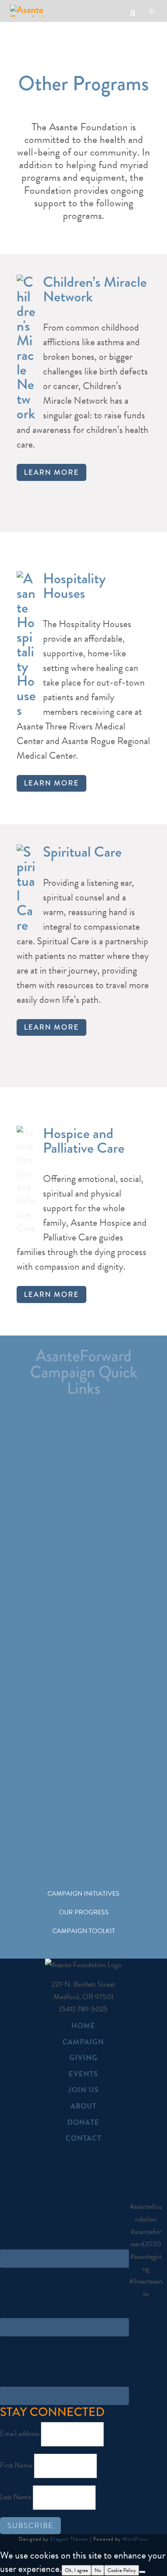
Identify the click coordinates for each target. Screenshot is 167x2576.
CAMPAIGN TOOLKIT (84, 1931)
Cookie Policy (122, 2570)
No (98, 2570)
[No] (142, 2572)
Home (83, 2025)
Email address (20, 2433)
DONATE (83, 2122)
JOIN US (83, 2090)
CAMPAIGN (83, 2042)
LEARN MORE (51, 472)
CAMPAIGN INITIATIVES (83, 1894)
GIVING (83, 2058)
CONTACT (83, 2138)
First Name (16, 2465)
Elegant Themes (69, 2539)
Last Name (16, 2497)
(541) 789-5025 (83, 2009)
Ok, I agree (76, 2570)
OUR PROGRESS (84, 1912)
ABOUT (83, 2106)
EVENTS (83, 2074)
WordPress (135, 2539)
